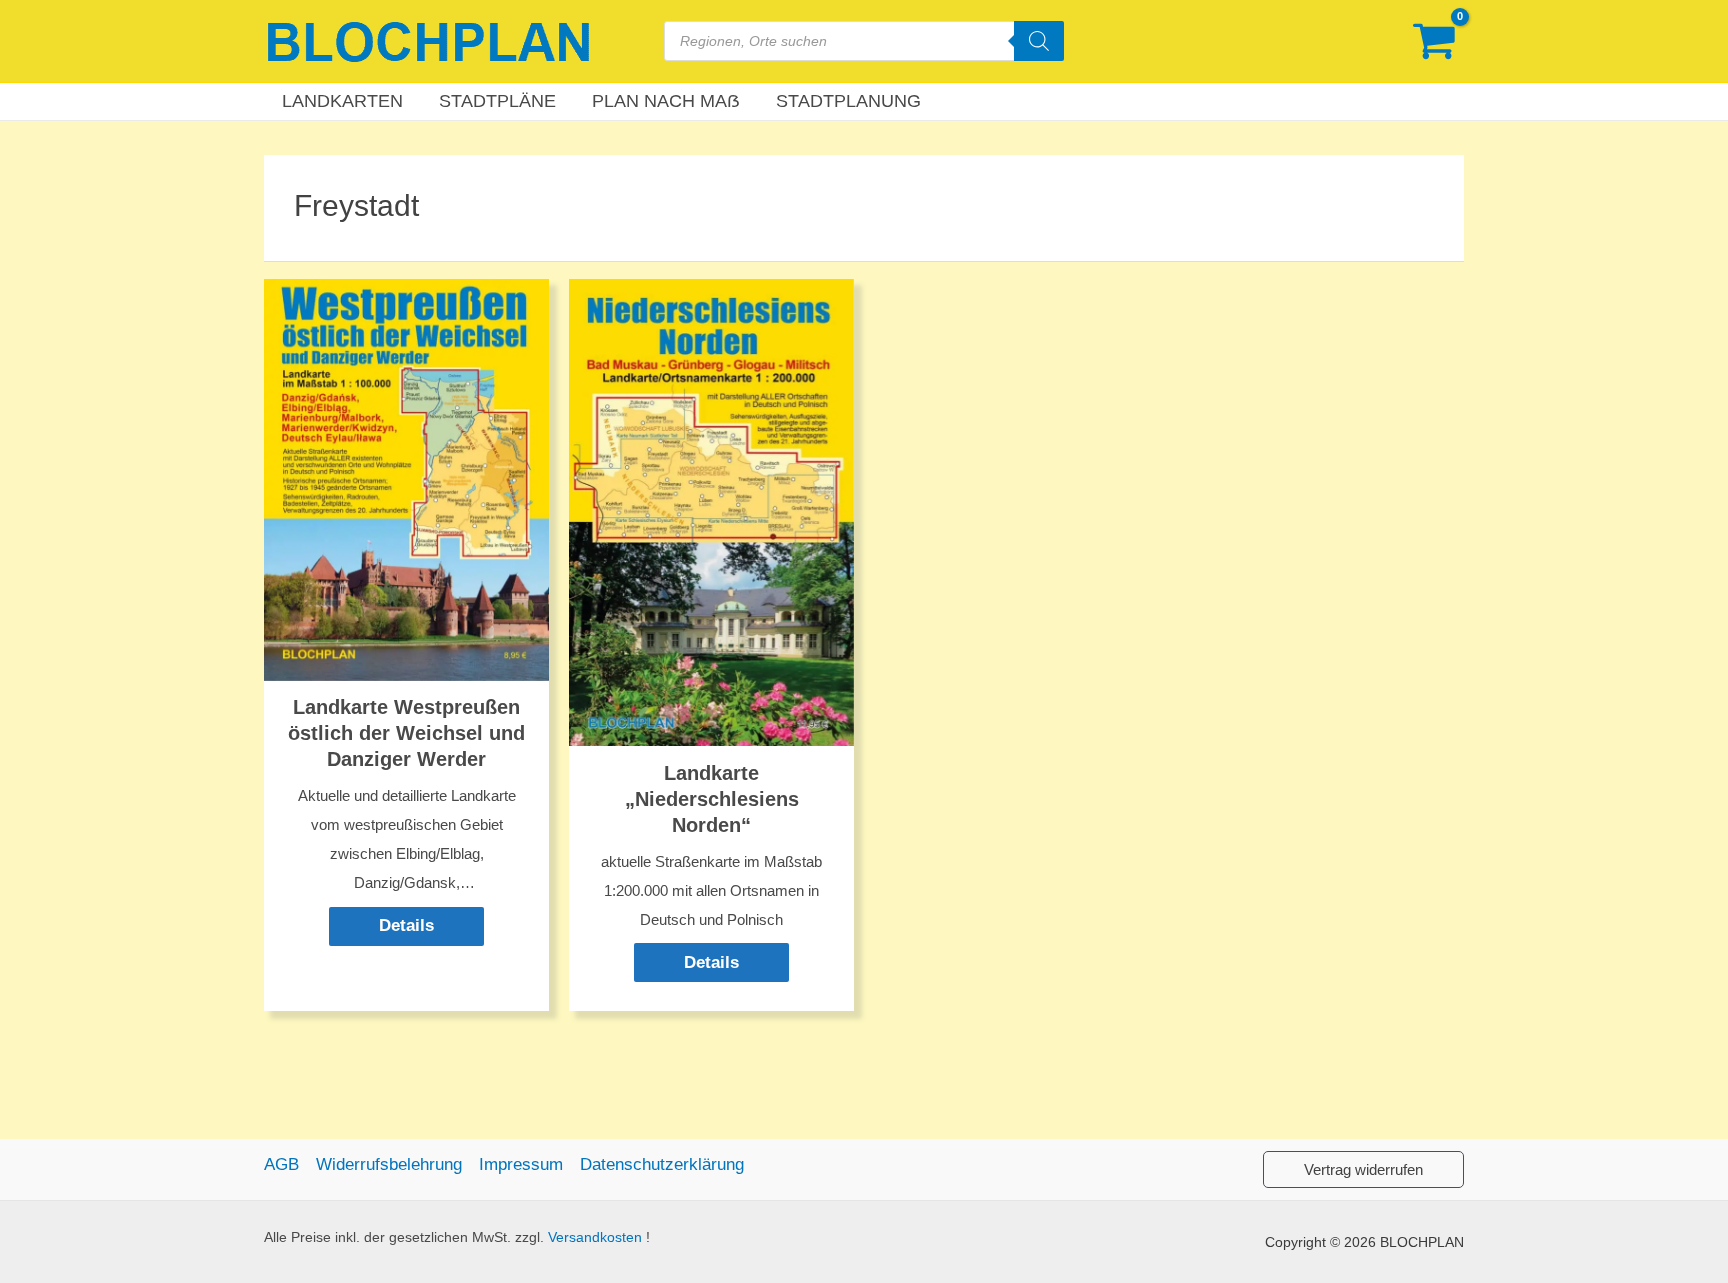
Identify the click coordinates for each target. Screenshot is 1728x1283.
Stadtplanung (848, 101)
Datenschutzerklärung (662, 1164)
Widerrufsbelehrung (389, 1164)
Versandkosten (595, 1237)
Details (406, 925)
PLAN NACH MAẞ (666, 101)
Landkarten (342, 101)
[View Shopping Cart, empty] (1434, 41)
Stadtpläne (497, 101)
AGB (281, 1164)
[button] (1363, 1169)
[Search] (1039, 41)
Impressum (521, 1164)
